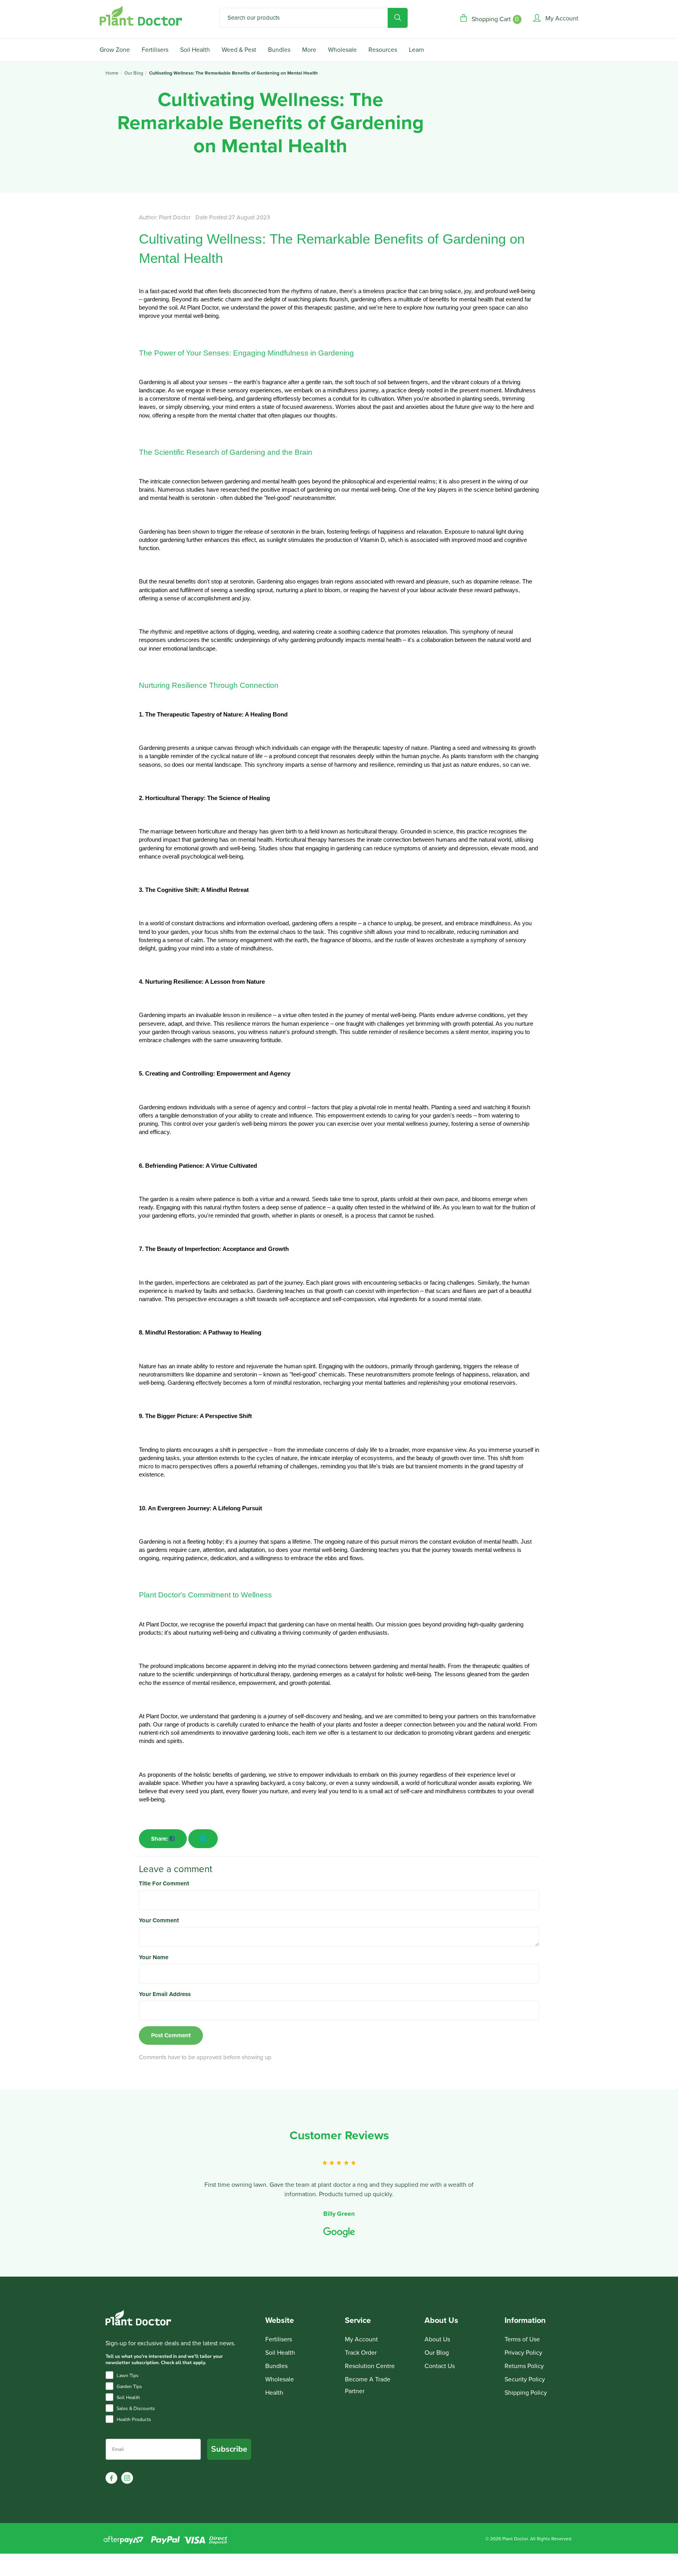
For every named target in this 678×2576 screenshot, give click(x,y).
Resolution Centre (370, 2366)
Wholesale (342, 50)
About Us (437, 2339)
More (309, 50)
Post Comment (171, 2035)
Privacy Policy (523, 2353)
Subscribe (229, 2449)
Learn (416, 50)
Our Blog (134, 73)
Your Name (154, 1957)
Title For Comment (164, 1883)
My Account (361, 2339)
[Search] (398, 18)
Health (274, 2393)
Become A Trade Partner (368, 2385)
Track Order (361, 2353)
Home (112, 73)
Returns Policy (524, 2366)
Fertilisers (155, 50)
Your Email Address (165, 1994)
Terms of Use (522, 2339)
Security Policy (525, 2379)
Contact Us (440, 2366)
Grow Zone (115, 50)
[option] (339, 2184)
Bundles (279, 50)
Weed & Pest (239, 50)
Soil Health (195, 50)
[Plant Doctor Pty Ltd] (141, 16)
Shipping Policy (526, 2393)
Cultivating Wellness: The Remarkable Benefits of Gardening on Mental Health (233, 73)
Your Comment (159, 1920)
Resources (383, 50)
